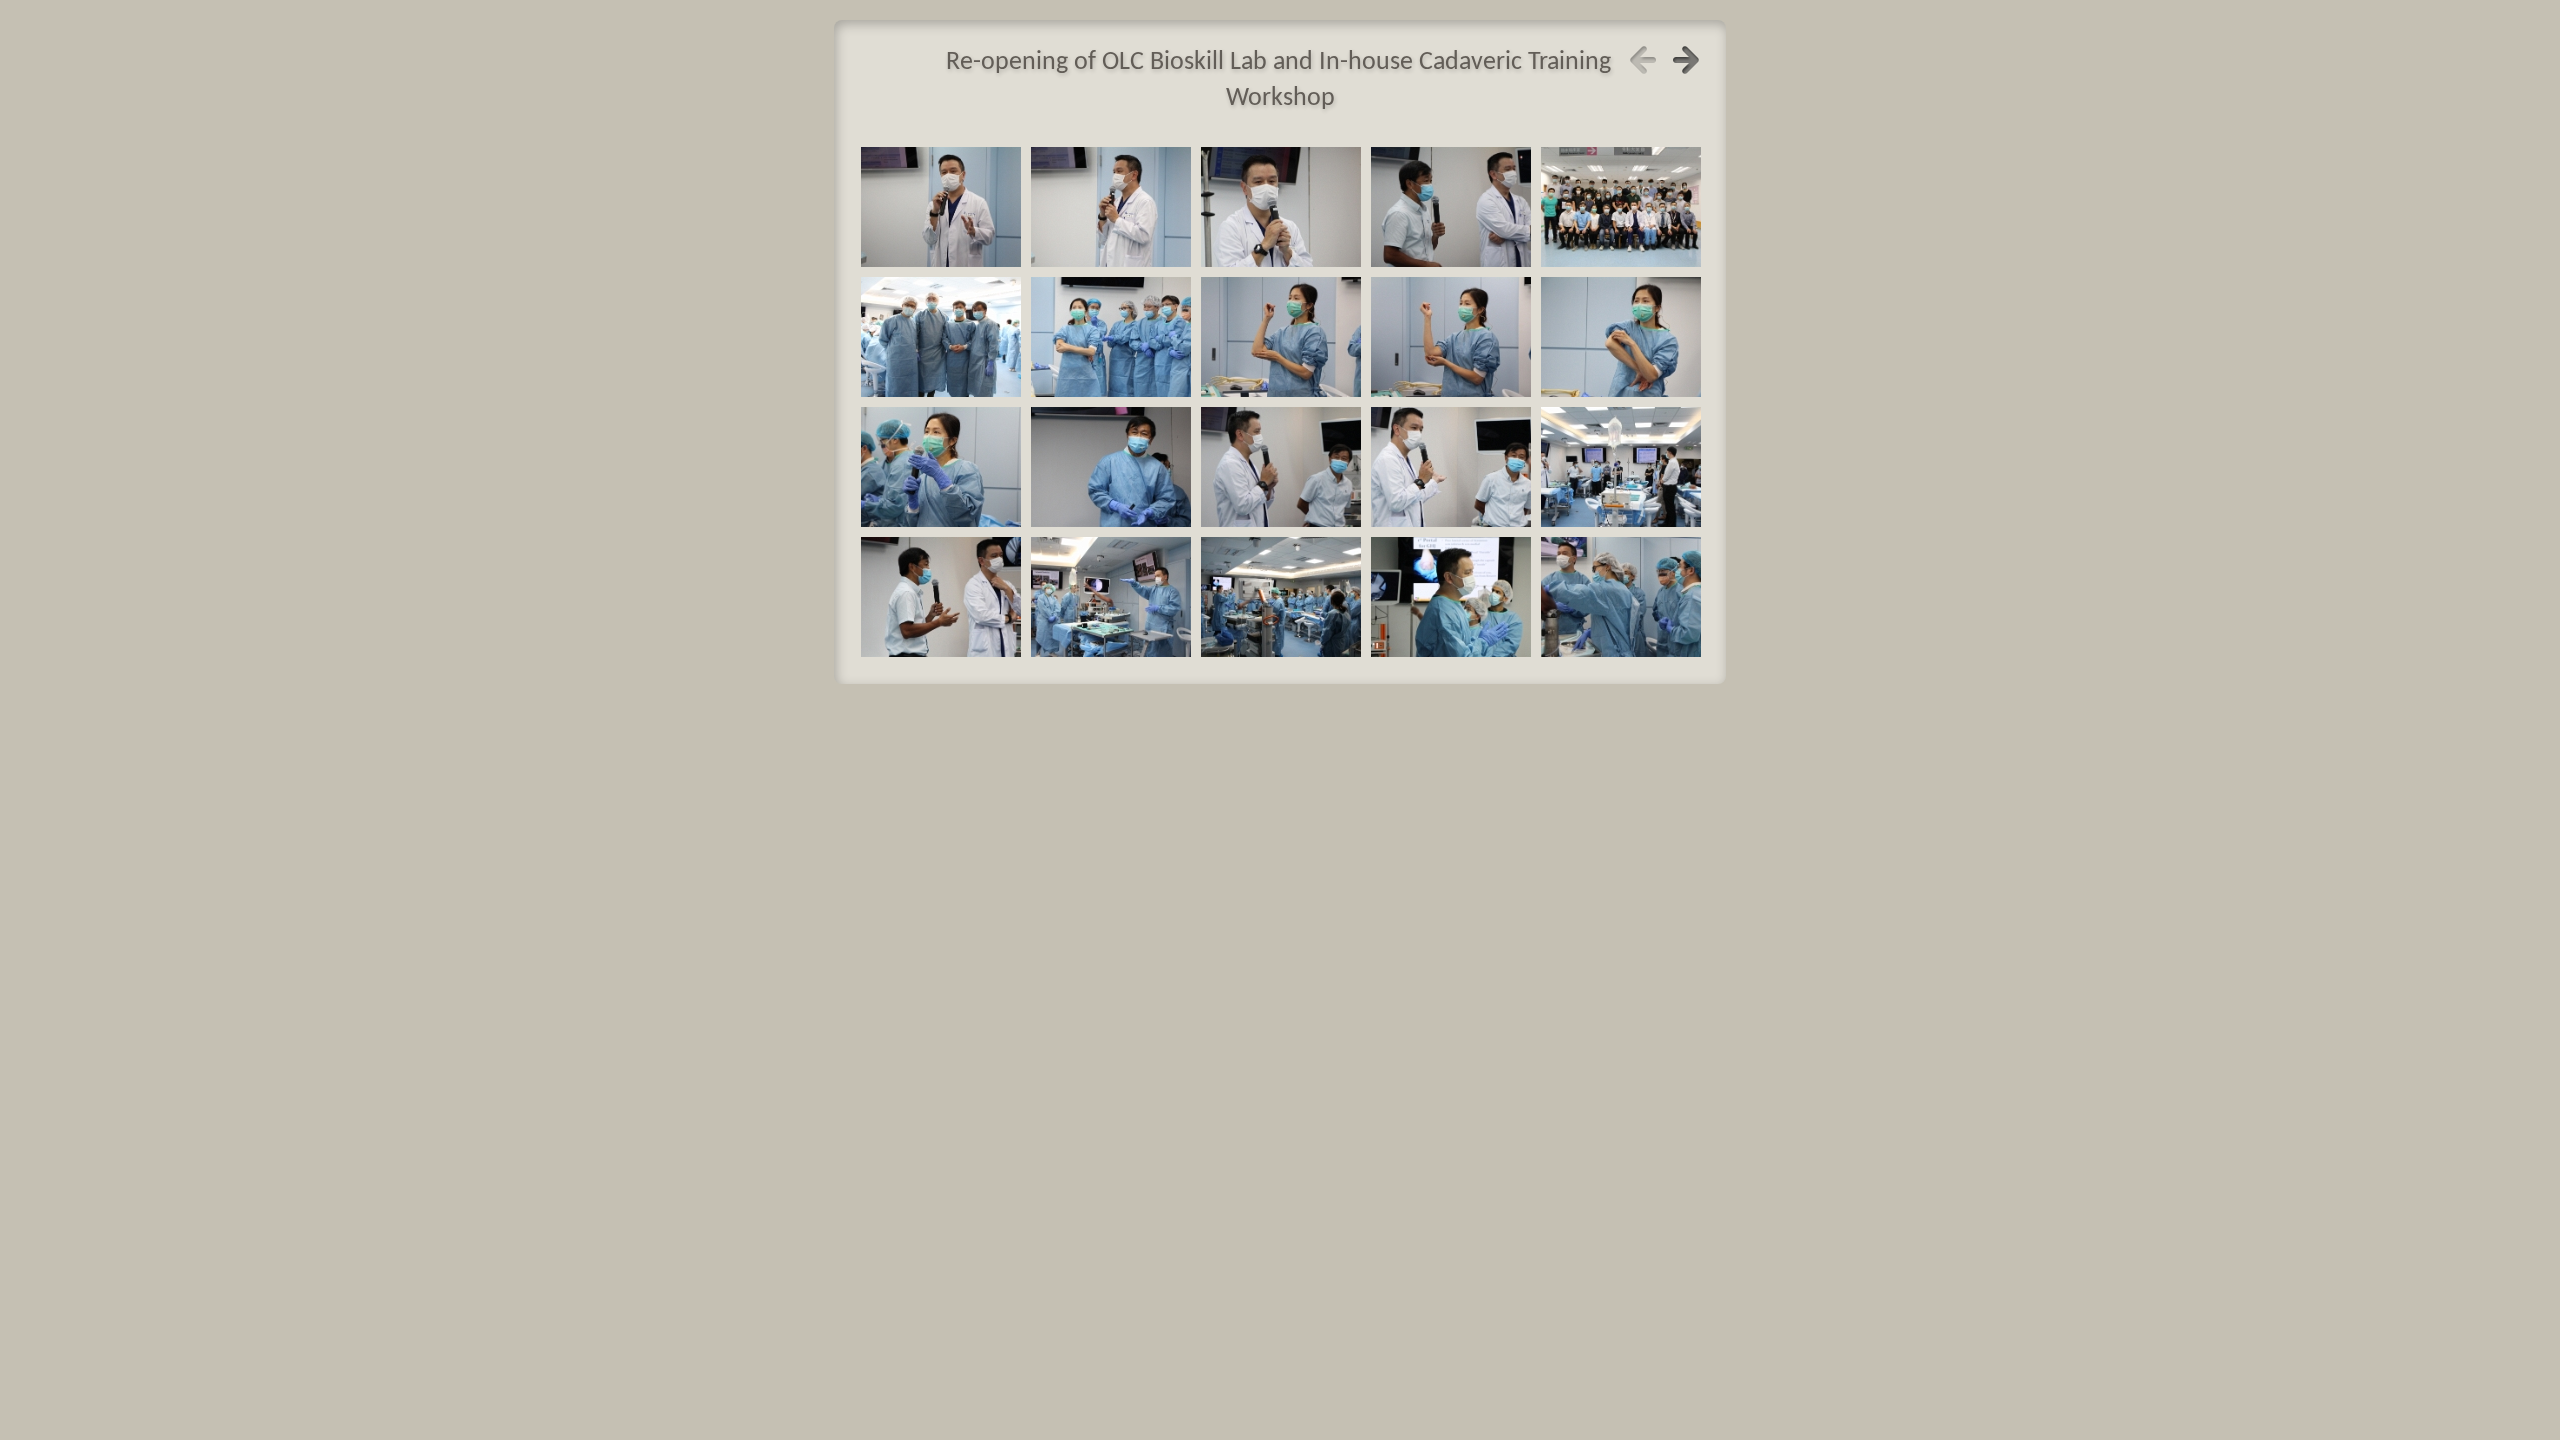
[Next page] (1686, 60)
